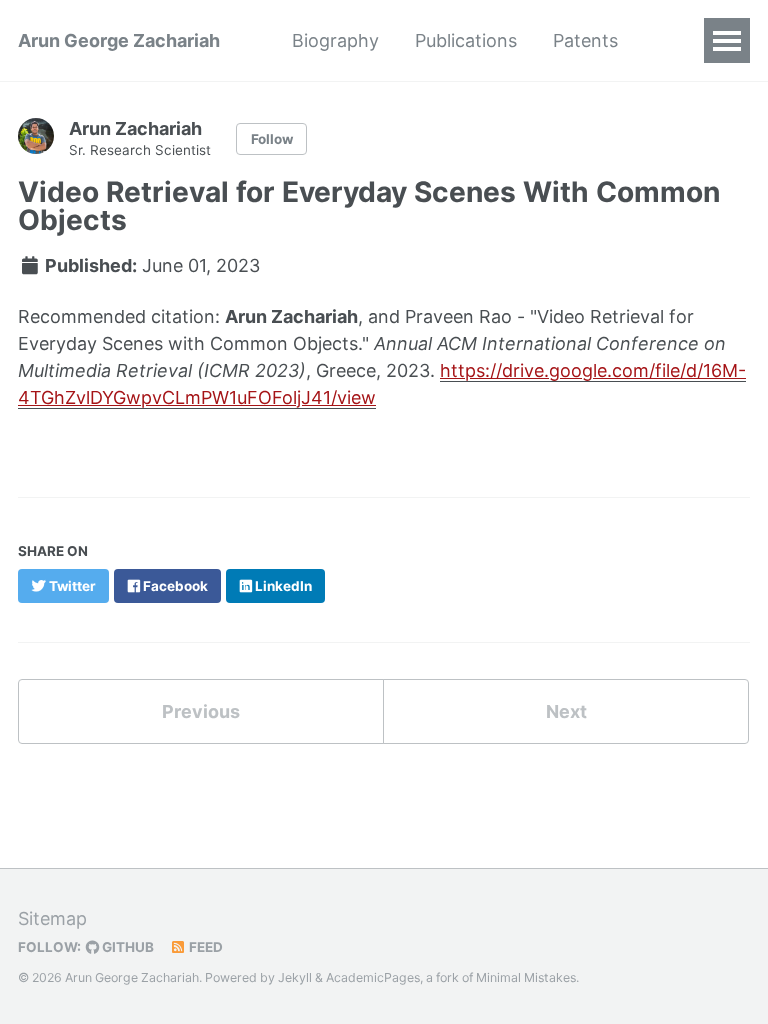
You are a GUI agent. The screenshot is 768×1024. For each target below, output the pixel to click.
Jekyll (295, 977)
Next (566, 711)
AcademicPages (373, 977)
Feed (204, 947)
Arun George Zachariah (119, 40)
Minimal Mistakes (526, 977)
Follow (272, 139)
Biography (335, 40)
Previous (201, 711)
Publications (466, 40)
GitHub (126, 947)
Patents (585, 40)
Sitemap (52, 918)
